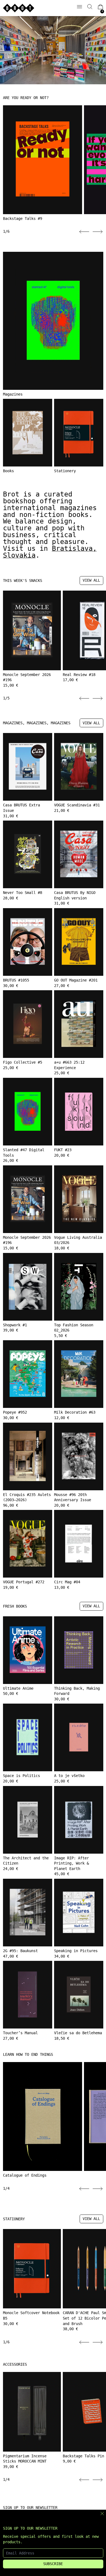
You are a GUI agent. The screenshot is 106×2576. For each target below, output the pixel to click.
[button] (90, 7)
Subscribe (53, 2564)
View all (91, 580)
